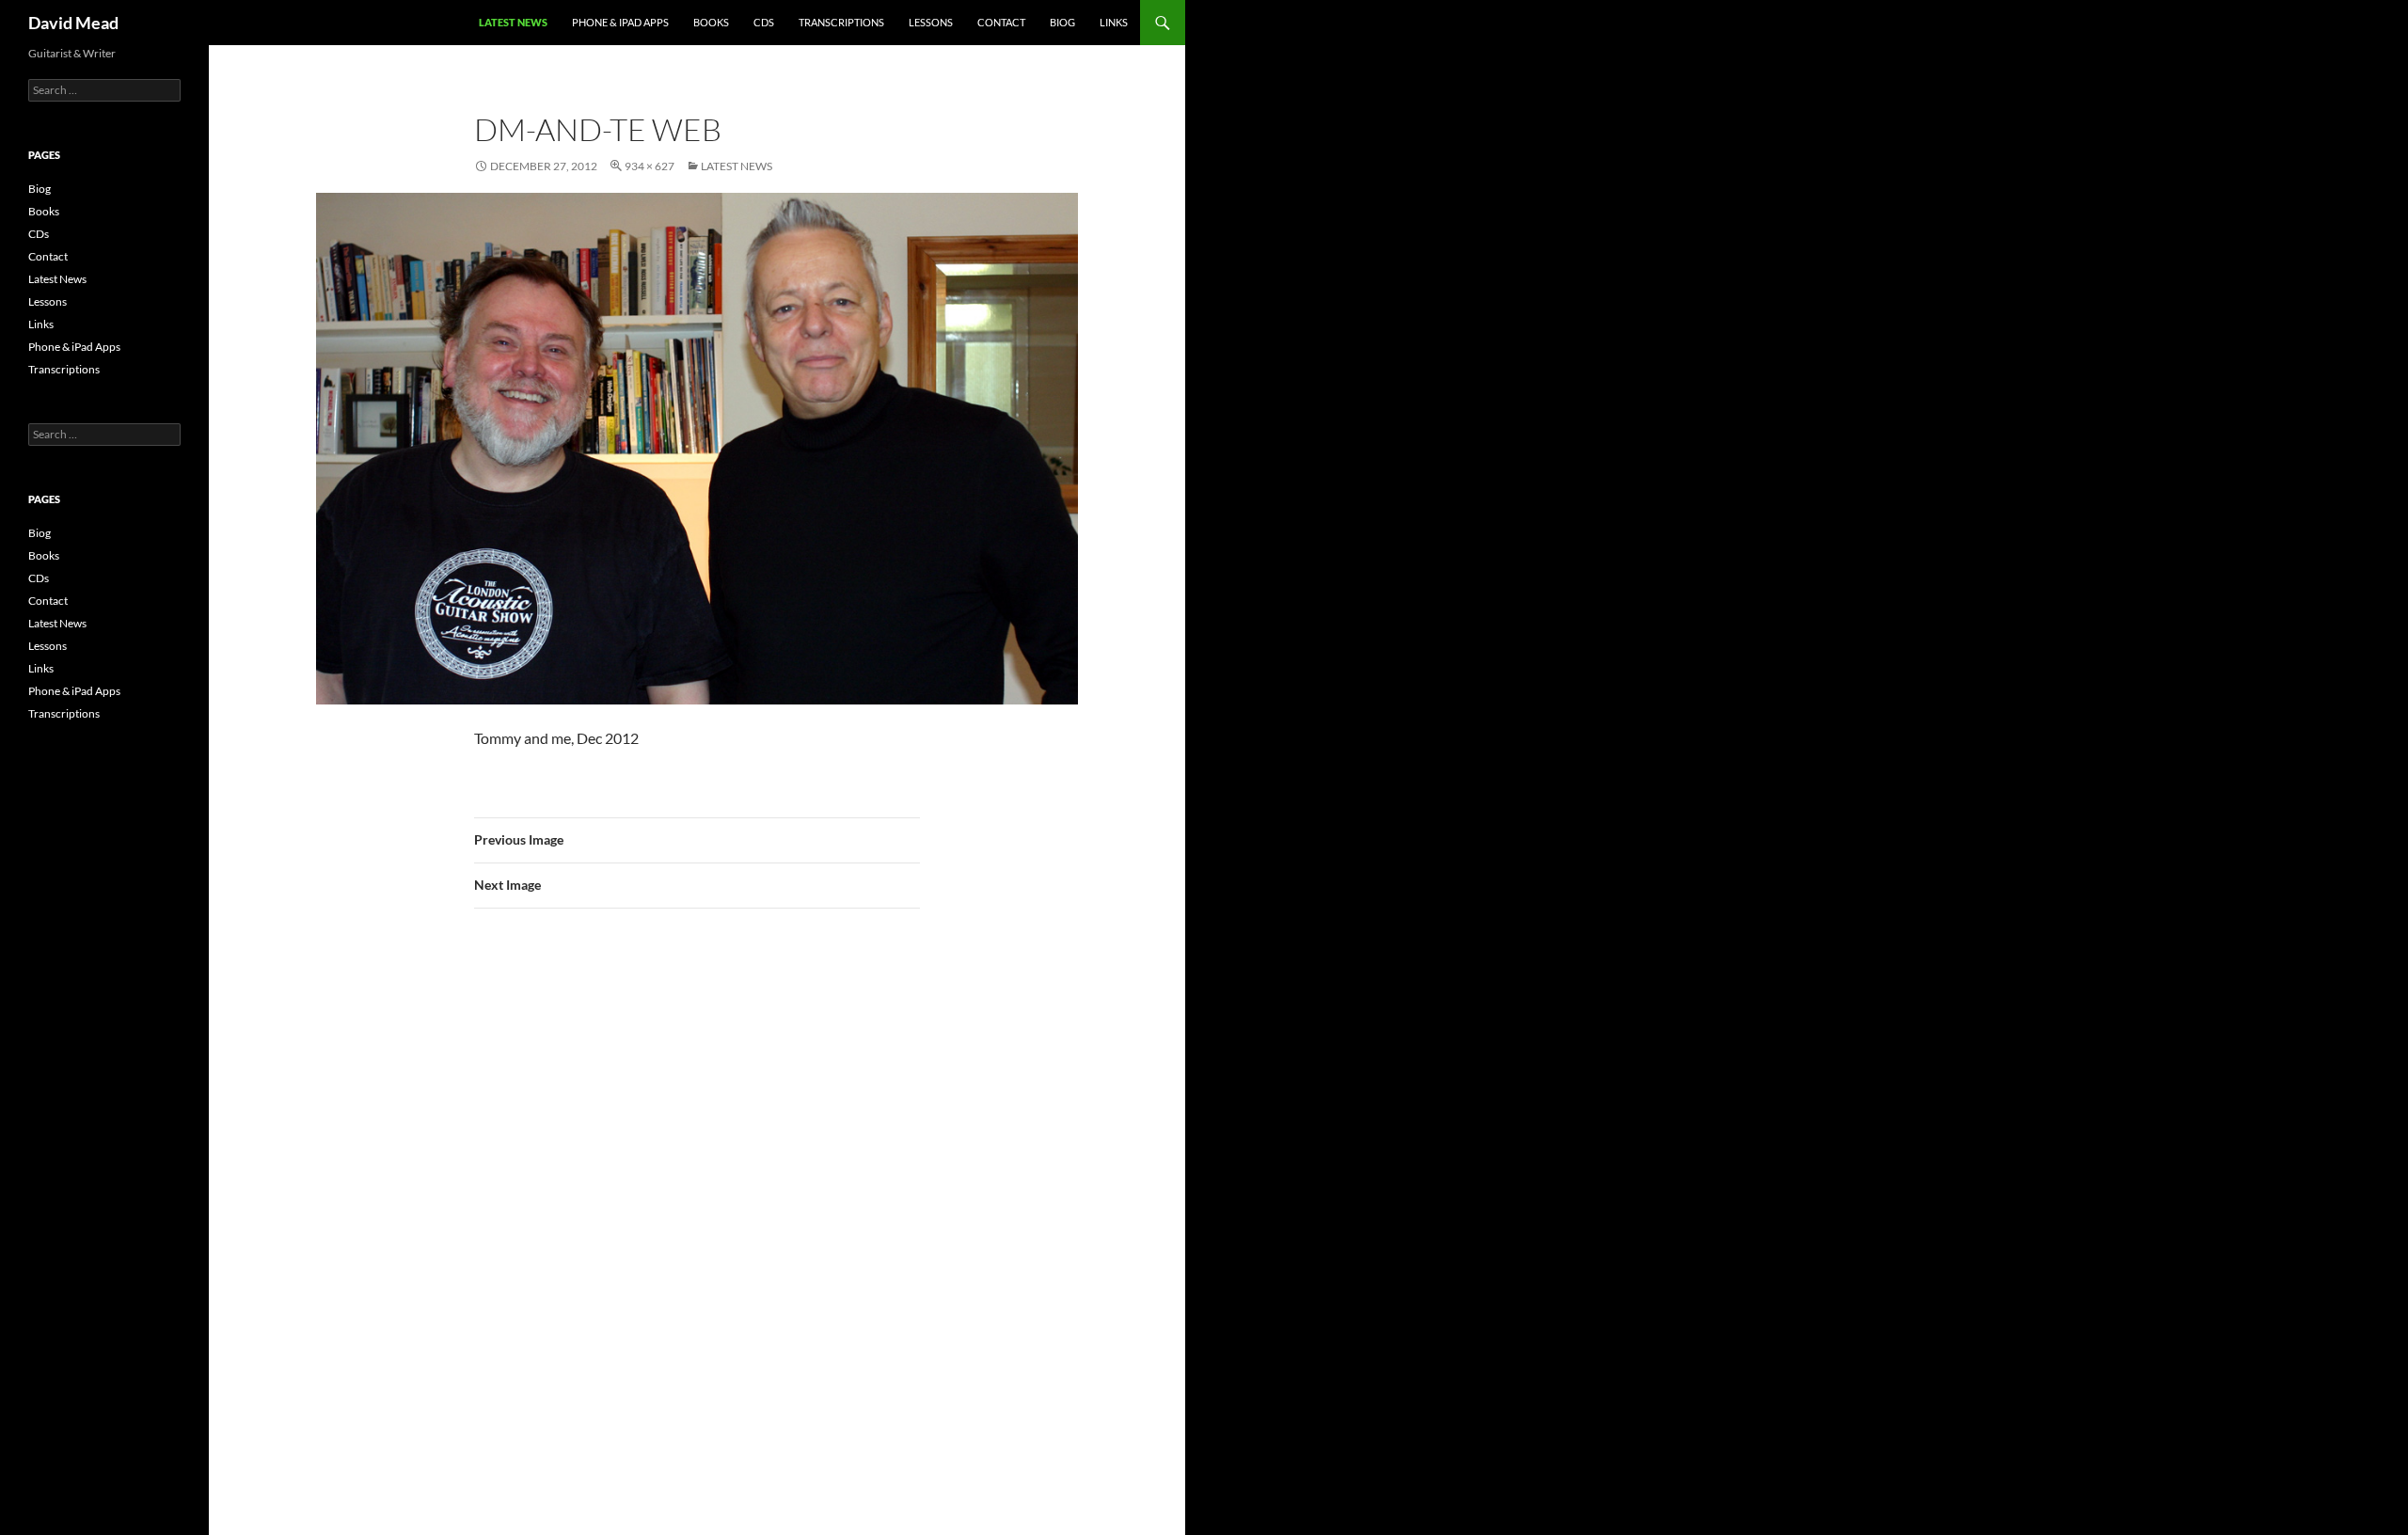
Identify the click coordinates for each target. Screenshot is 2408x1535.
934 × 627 (650, 166)
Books (711, 22)
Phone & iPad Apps (620, 22)
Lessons (931, 22)
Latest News (513, 22)
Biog (1062, 22)
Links (1114, 22)
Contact (1001, 22)
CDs (764, 22)
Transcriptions (841, 22)
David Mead (73, 23)
